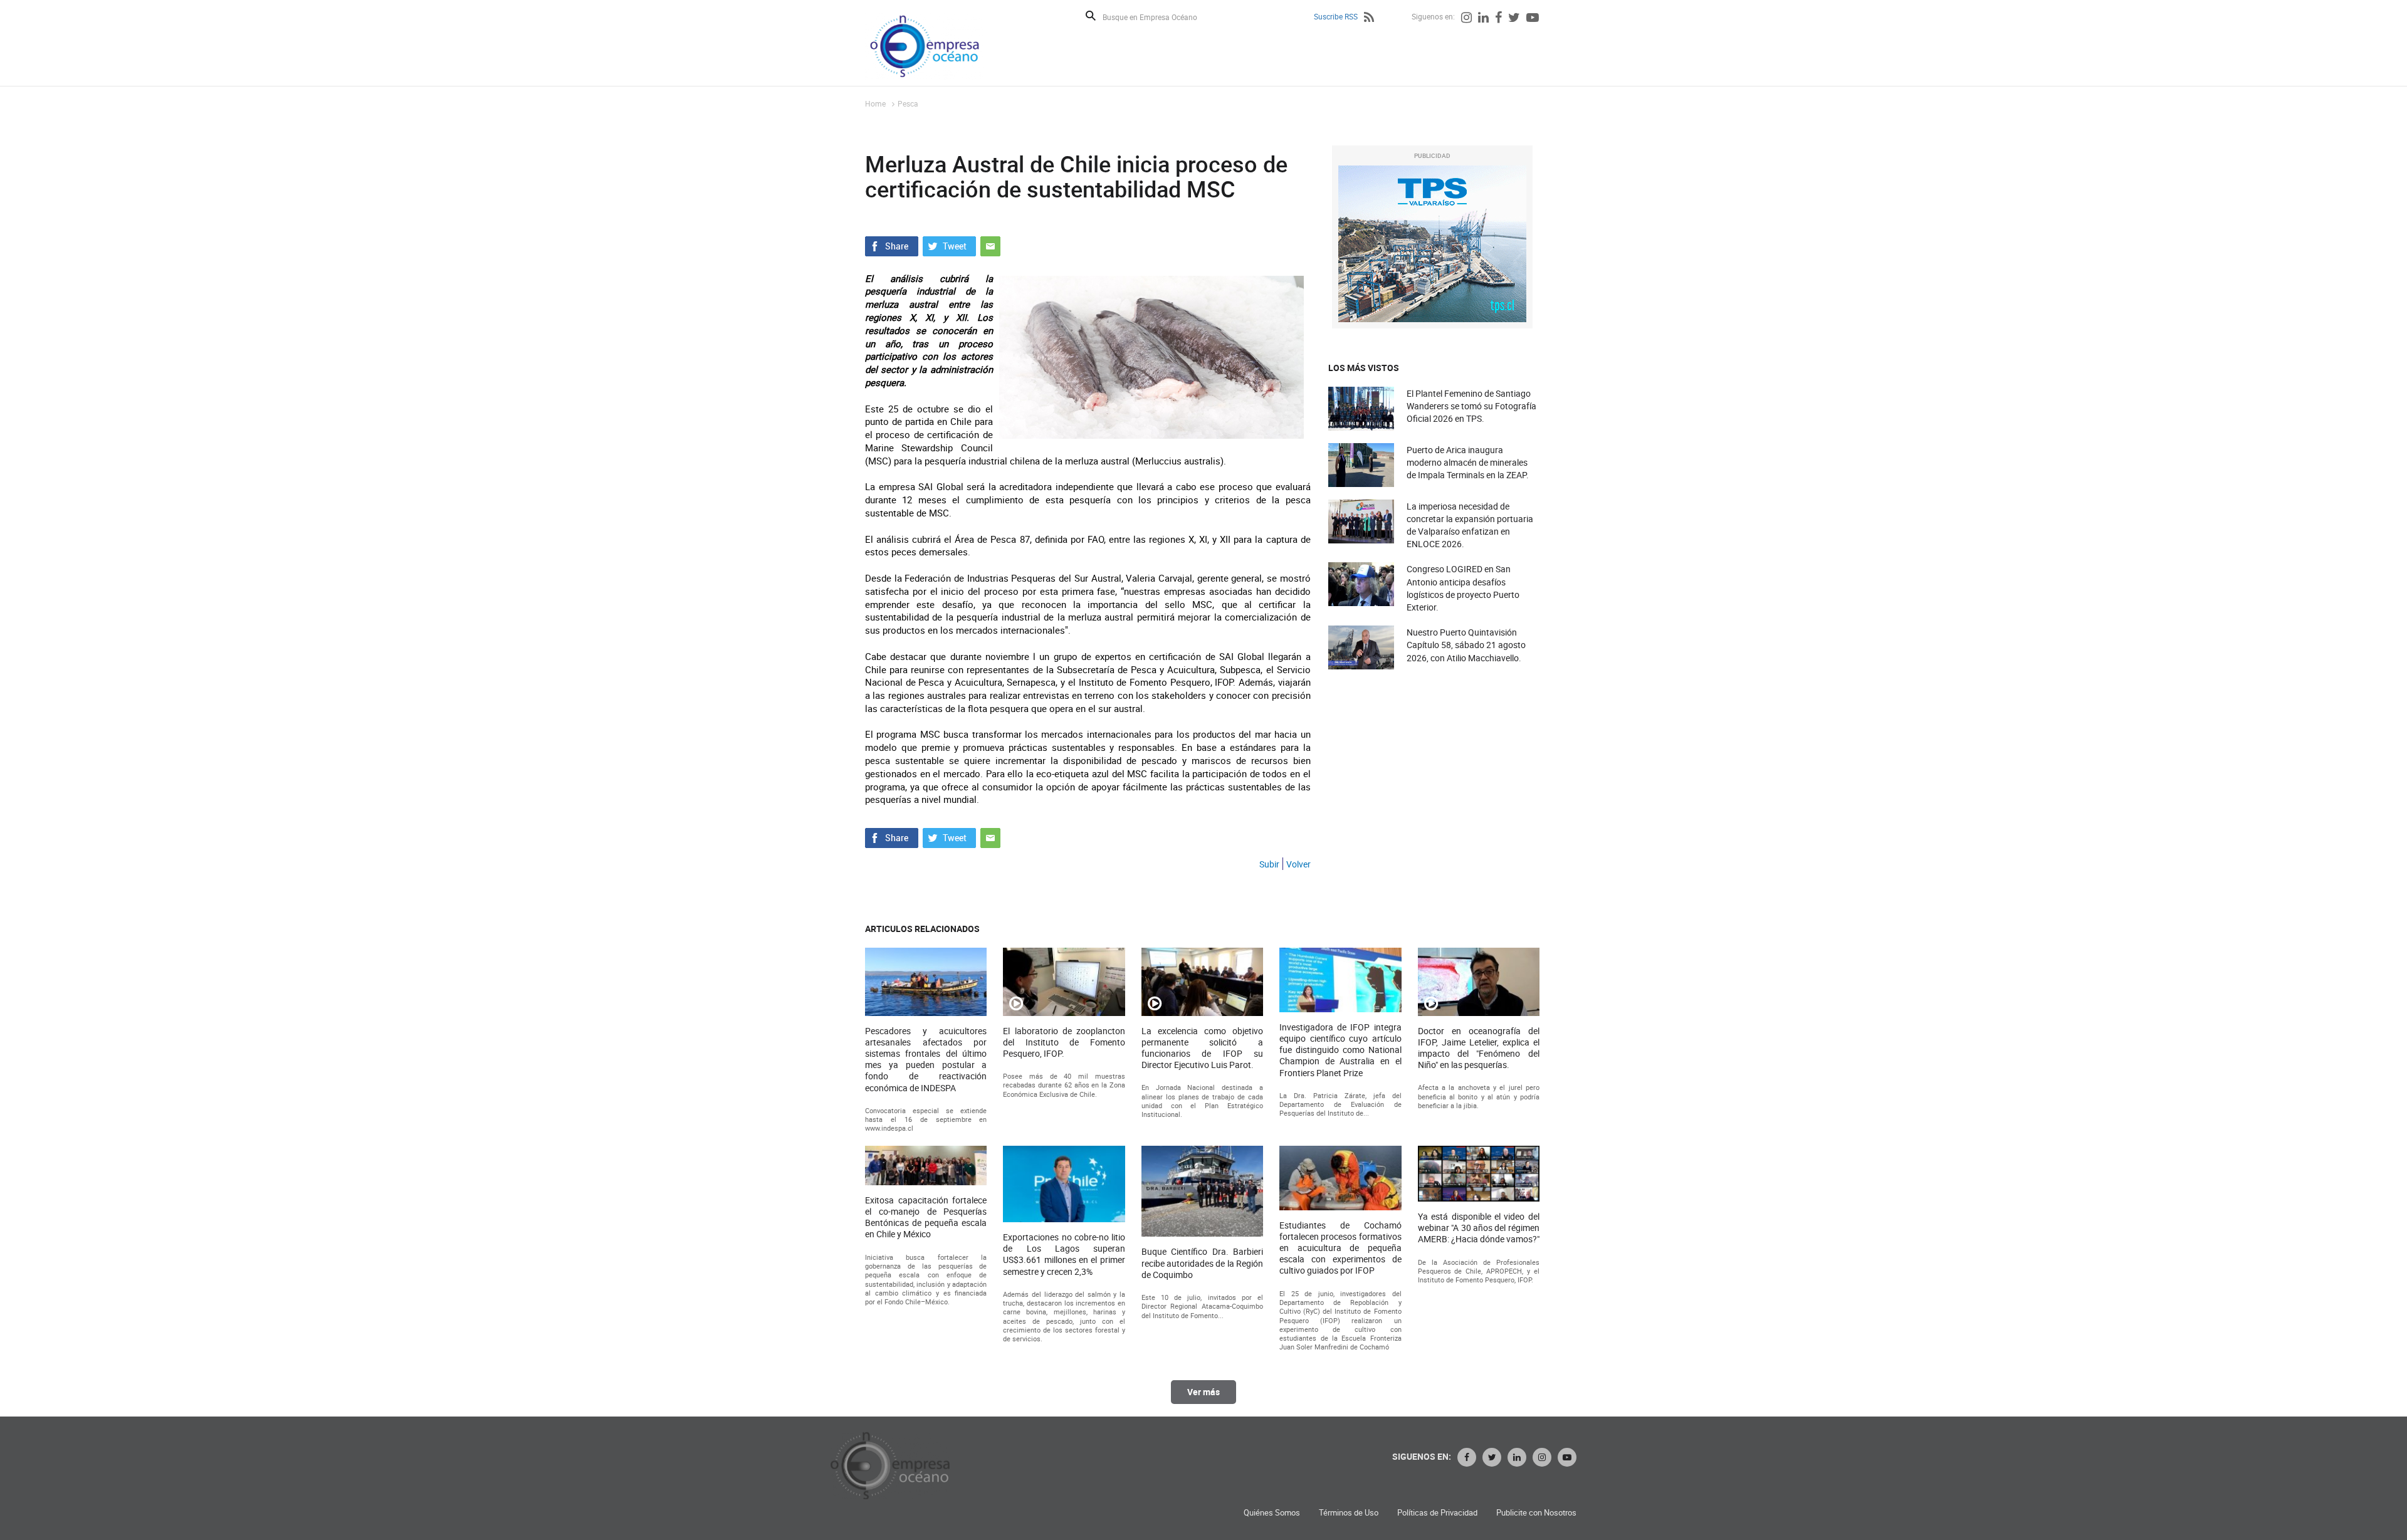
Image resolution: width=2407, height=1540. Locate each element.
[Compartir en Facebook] (892, 244)
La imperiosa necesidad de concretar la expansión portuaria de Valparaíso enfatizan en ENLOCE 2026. (1470, 525)
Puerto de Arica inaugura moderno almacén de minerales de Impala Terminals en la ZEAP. (1468, 462)
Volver (1298, 864)
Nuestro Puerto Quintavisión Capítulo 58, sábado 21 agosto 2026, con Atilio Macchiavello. (1466, 645)
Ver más (1203, 1392)
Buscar (1091, 16)
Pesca (908, 103)
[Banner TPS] (1432, 244)
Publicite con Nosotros (1536, 1513)
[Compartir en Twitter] (949, 244)
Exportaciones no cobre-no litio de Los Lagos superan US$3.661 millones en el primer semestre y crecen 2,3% (1064, 1255)
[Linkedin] (1483, 19)
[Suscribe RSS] (1369, 19)
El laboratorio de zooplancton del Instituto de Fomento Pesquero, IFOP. (1064, 1042)
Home (875, 103)
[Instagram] (1466, 19)
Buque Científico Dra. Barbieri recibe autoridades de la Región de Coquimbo (1202, 1263)
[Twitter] (1514, 19)
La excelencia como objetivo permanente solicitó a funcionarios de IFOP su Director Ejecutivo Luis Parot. (1202, 1048)
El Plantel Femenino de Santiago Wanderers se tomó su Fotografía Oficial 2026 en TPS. (1471, 406)
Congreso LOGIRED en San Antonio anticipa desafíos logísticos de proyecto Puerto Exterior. (1463, 588)
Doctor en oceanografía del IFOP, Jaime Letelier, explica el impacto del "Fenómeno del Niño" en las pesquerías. (1479, 1048)
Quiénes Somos (1272, 1513)
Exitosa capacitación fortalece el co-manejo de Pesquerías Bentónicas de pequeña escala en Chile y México (926, 1218)
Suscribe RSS (1336, 16)
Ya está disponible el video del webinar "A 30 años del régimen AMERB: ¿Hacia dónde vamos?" (1479, 1228)
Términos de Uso (1349, 1513)
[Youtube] (1533, 19)
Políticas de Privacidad (1437, 1513)
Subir (1269, 864)
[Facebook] (1498, 19)
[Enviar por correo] (990, 244)
